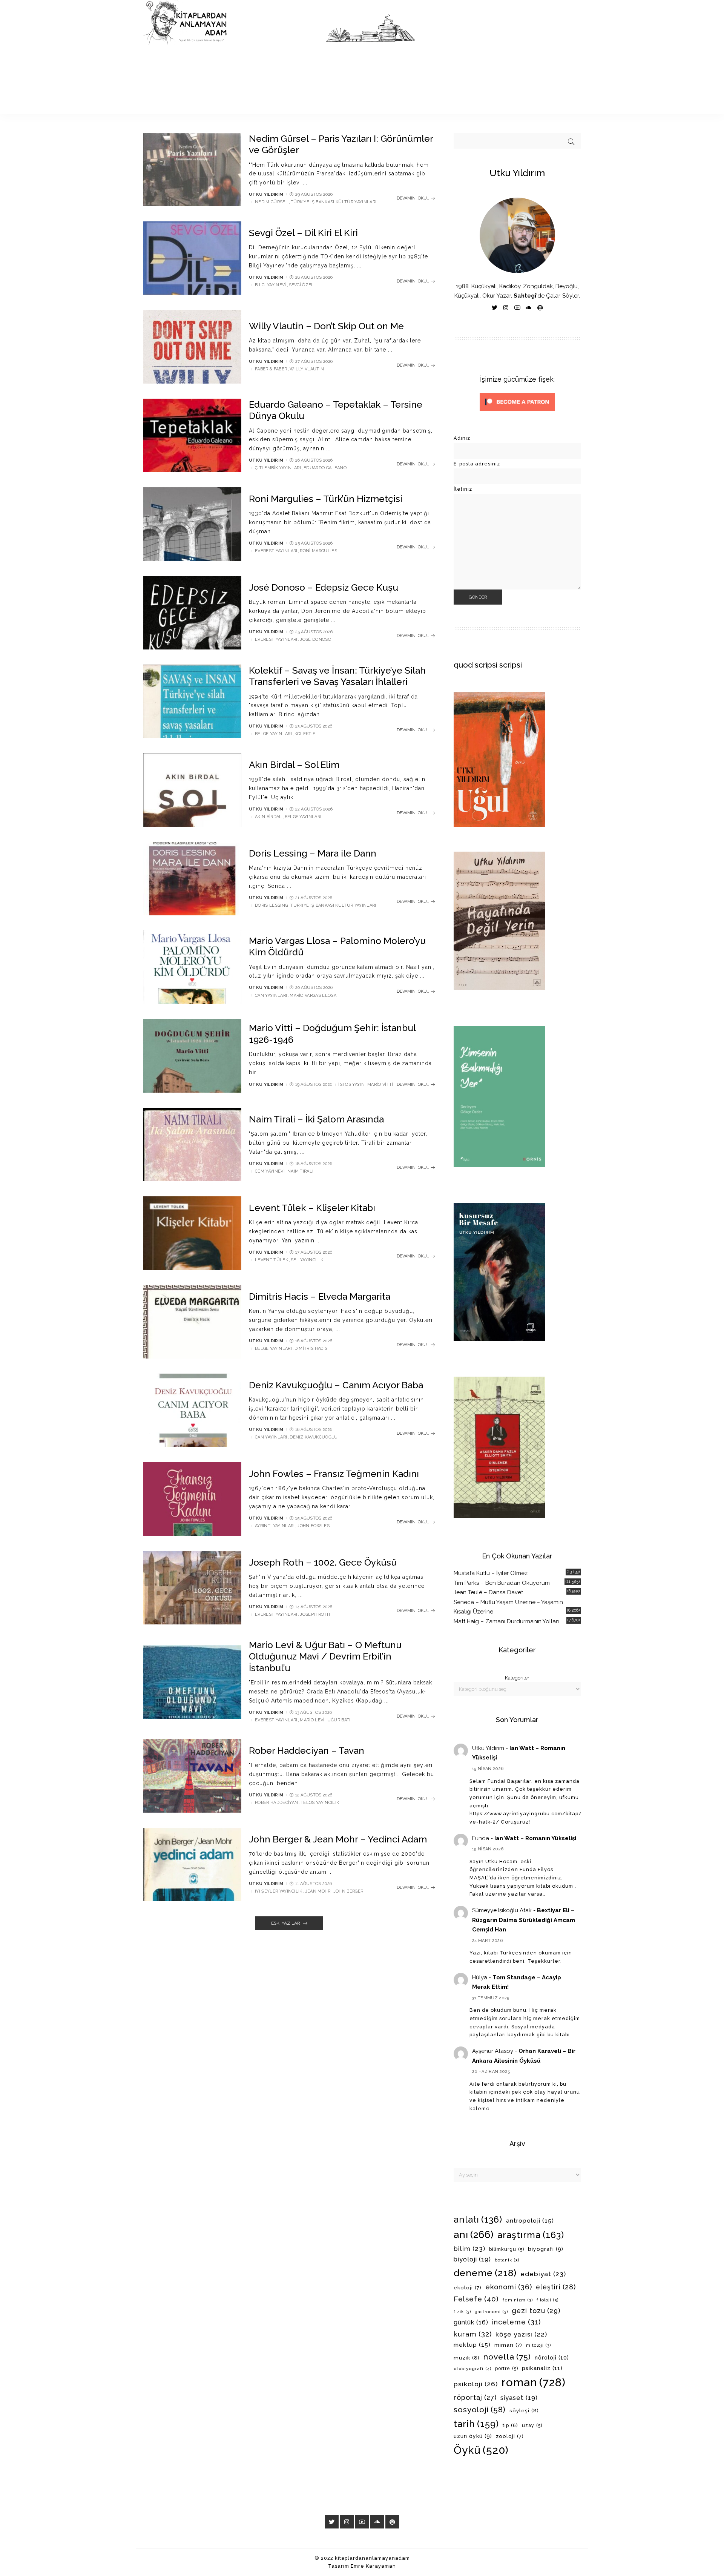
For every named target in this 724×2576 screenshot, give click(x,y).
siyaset (519, 2398)
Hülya (480, 1977)
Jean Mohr (318, 1891)
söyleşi (524, 2410)
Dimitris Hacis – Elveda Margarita (320, 1296)
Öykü (481, 2450)
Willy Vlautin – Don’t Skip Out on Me (326, 326)
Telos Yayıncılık (320, 1803)
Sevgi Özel (301, 285)
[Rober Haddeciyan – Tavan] (192, 1776)
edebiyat (543, 2274)
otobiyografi (472, 2369)
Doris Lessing (271, 905)
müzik (467, 2358)
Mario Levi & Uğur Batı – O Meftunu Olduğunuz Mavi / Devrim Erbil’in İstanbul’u (325, 1656)
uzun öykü (473, 2436)
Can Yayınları (271, 996)
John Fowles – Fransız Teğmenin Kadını (334, 1474)
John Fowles (313, 1526)
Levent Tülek (271, 1260)
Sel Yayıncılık (307, 1260)
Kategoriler (517, 1678)
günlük (471, 2322)
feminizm (518, 2300)
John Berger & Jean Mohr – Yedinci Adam (338, 1839)
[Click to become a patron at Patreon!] (517, 401)
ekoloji (468, 2288)
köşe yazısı (521, 2334)
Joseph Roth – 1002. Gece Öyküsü (323, 1562)
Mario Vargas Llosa (313, 996)
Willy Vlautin (307, 369)
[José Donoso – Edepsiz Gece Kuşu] (192, 613)
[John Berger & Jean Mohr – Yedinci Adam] (192, 1864)
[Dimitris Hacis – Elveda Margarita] (192, 1322)
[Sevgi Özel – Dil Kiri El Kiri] (192, 258)
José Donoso (315, 639)
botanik (507, 2260)
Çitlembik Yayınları (278, 468)
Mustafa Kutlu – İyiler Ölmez (491, 1573)
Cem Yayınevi (270, 1171)
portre (507, 2369)
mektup (472, 2345)
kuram (473, 2334)
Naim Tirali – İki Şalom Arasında (316, 1119)
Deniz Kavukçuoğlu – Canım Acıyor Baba (336, 1385)
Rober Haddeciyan (276, 1803)
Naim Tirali (301, 1171)
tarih (476, 2424)
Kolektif (305, 734)
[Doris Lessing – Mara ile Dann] (192, 879)
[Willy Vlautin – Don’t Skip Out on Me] (192, 347)
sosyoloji (480, 2410)
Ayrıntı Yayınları (275, 1526)
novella (507, 2357)
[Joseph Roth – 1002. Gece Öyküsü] (192, 1588)
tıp (510, 2425)
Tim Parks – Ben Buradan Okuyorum (502, 1583)
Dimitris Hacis (311, 1349)
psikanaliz (542, 2368)
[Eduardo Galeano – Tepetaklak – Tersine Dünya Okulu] (192, 435)
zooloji (510, 2436)
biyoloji (472, 2259)
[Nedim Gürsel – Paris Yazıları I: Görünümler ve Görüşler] (192, 170)
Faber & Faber (271, 369)
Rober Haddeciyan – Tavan (307, 1751)
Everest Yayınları (276, 551)
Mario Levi (312, 1720)
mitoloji (538, 2345)
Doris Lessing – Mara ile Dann (313, 853)
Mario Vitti (380, 1085)
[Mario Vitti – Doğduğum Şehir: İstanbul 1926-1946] (192, 1056)
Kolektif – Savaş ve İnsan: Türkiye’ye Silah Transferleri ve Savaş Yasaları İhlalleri (337, 676)
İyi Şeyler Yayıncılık (279, 1891)
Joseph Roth (315, 1614)
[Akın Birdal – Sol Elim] (192, 790)
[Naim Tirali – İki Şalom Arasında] (192, 1144)
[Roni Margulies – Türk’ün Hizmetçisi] (192, 524)
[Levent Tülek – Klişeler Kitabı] (192, 1233)
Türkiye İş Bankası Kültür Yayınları (334, 202)
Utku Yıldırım (266, 194)
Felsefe (476, 2299)
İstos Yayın (351, 1085)
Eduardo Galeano (325, 468)
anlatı (478, 2219)
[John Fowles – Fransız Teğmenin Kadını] (192, 1499)
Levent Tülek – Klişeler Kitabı (312, 1208)
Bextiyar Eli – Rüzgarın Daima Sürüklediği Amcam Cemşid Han (524, 1920)
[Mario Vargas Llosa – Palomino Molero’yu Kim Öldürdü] (192, 967)
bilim (469, 2249)
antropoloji (530, 2221)
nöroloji (552, 2358)
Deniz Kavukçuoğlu (314, 1437)
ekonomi (509, 2287)
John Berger (348, 1891)
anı (474, 2235)
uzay (532, 2426)
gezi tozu (536, 2311)
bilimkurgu (507, 2249)
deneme (485, 2273)
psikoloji (476, 2384)
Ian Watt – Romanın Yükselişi (535, 1838)
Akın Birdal (268, 817)
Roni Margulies (318, 551)
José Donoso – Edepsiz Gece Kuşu (324, 587)
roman (534, 2382)
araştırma (531, 2235)
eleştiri (556, 2287)
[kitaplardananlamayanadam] (279, 57)
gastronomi (491, 2312)
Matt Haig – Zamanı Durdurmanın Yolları (506, 1621)
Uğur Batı (339, 1720)
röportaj (475, 2397)
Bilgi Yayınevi (271, 285)
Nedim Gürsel (271, 202)
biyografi (546, 2249)
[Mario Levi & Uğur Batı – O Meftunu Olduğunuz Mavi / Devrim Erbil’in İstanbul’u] (192, 1682)
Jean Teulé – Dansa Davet (488, 1592)
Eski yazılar (286, 1923)
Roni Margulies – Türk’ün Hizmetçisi (326, 499)
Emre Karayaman (373, 2566)
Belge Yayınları (273, 734)
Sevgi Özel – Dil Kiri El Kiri (303, 233)
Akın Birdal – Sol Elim (294, 765)
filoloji (548, 2300)
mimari (508, 2345)
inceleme (516, 2322)
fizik (462, 2312)
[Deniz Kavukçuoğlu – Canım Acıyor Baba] (192, 1410)
